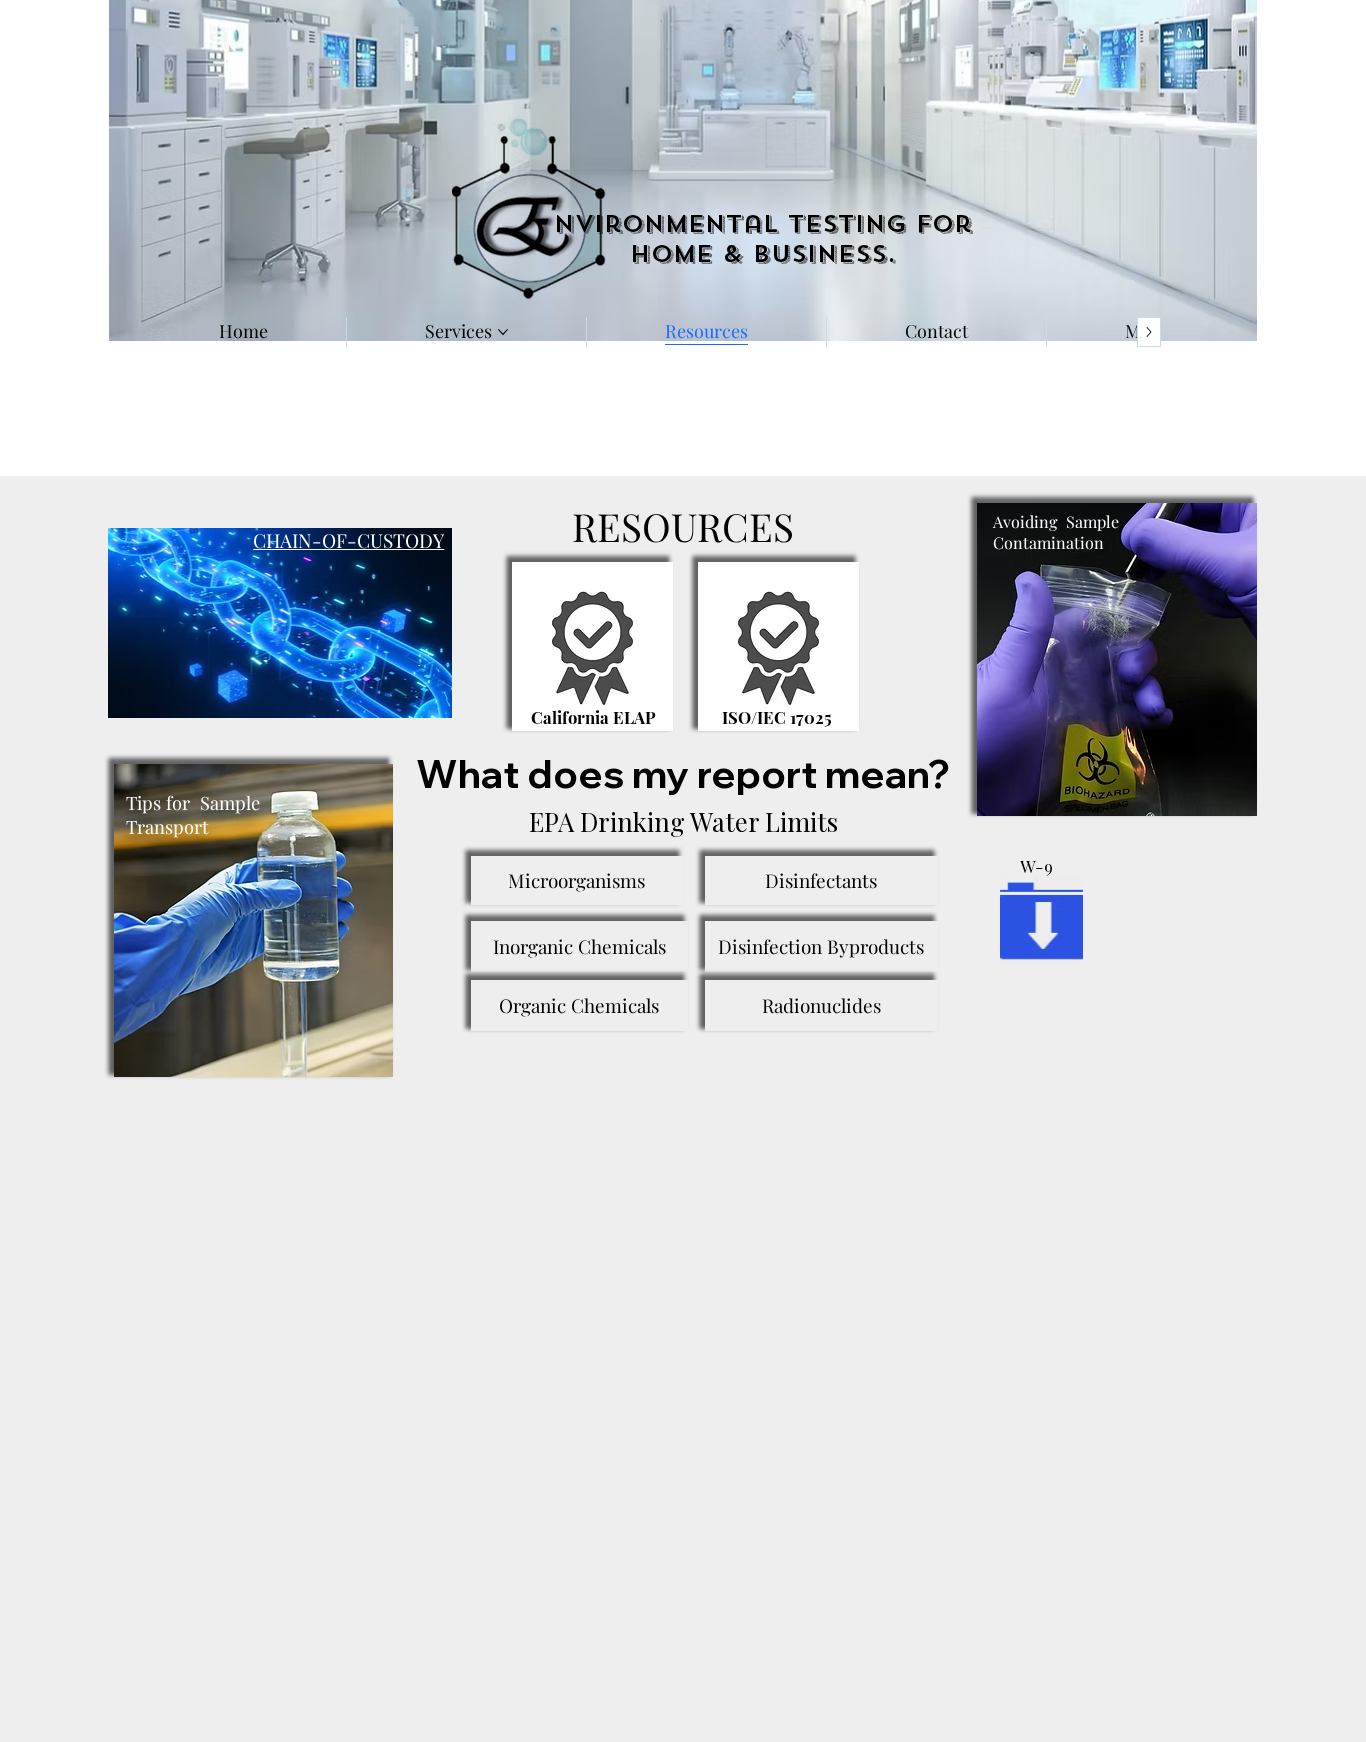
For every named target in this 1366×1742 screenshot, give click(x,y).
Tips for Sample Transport (195, 814)
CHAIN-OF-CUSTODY (348, 540)
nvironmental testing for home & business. (763, 239)
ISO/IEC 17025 (777, 717)
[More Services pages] (503, 332)
